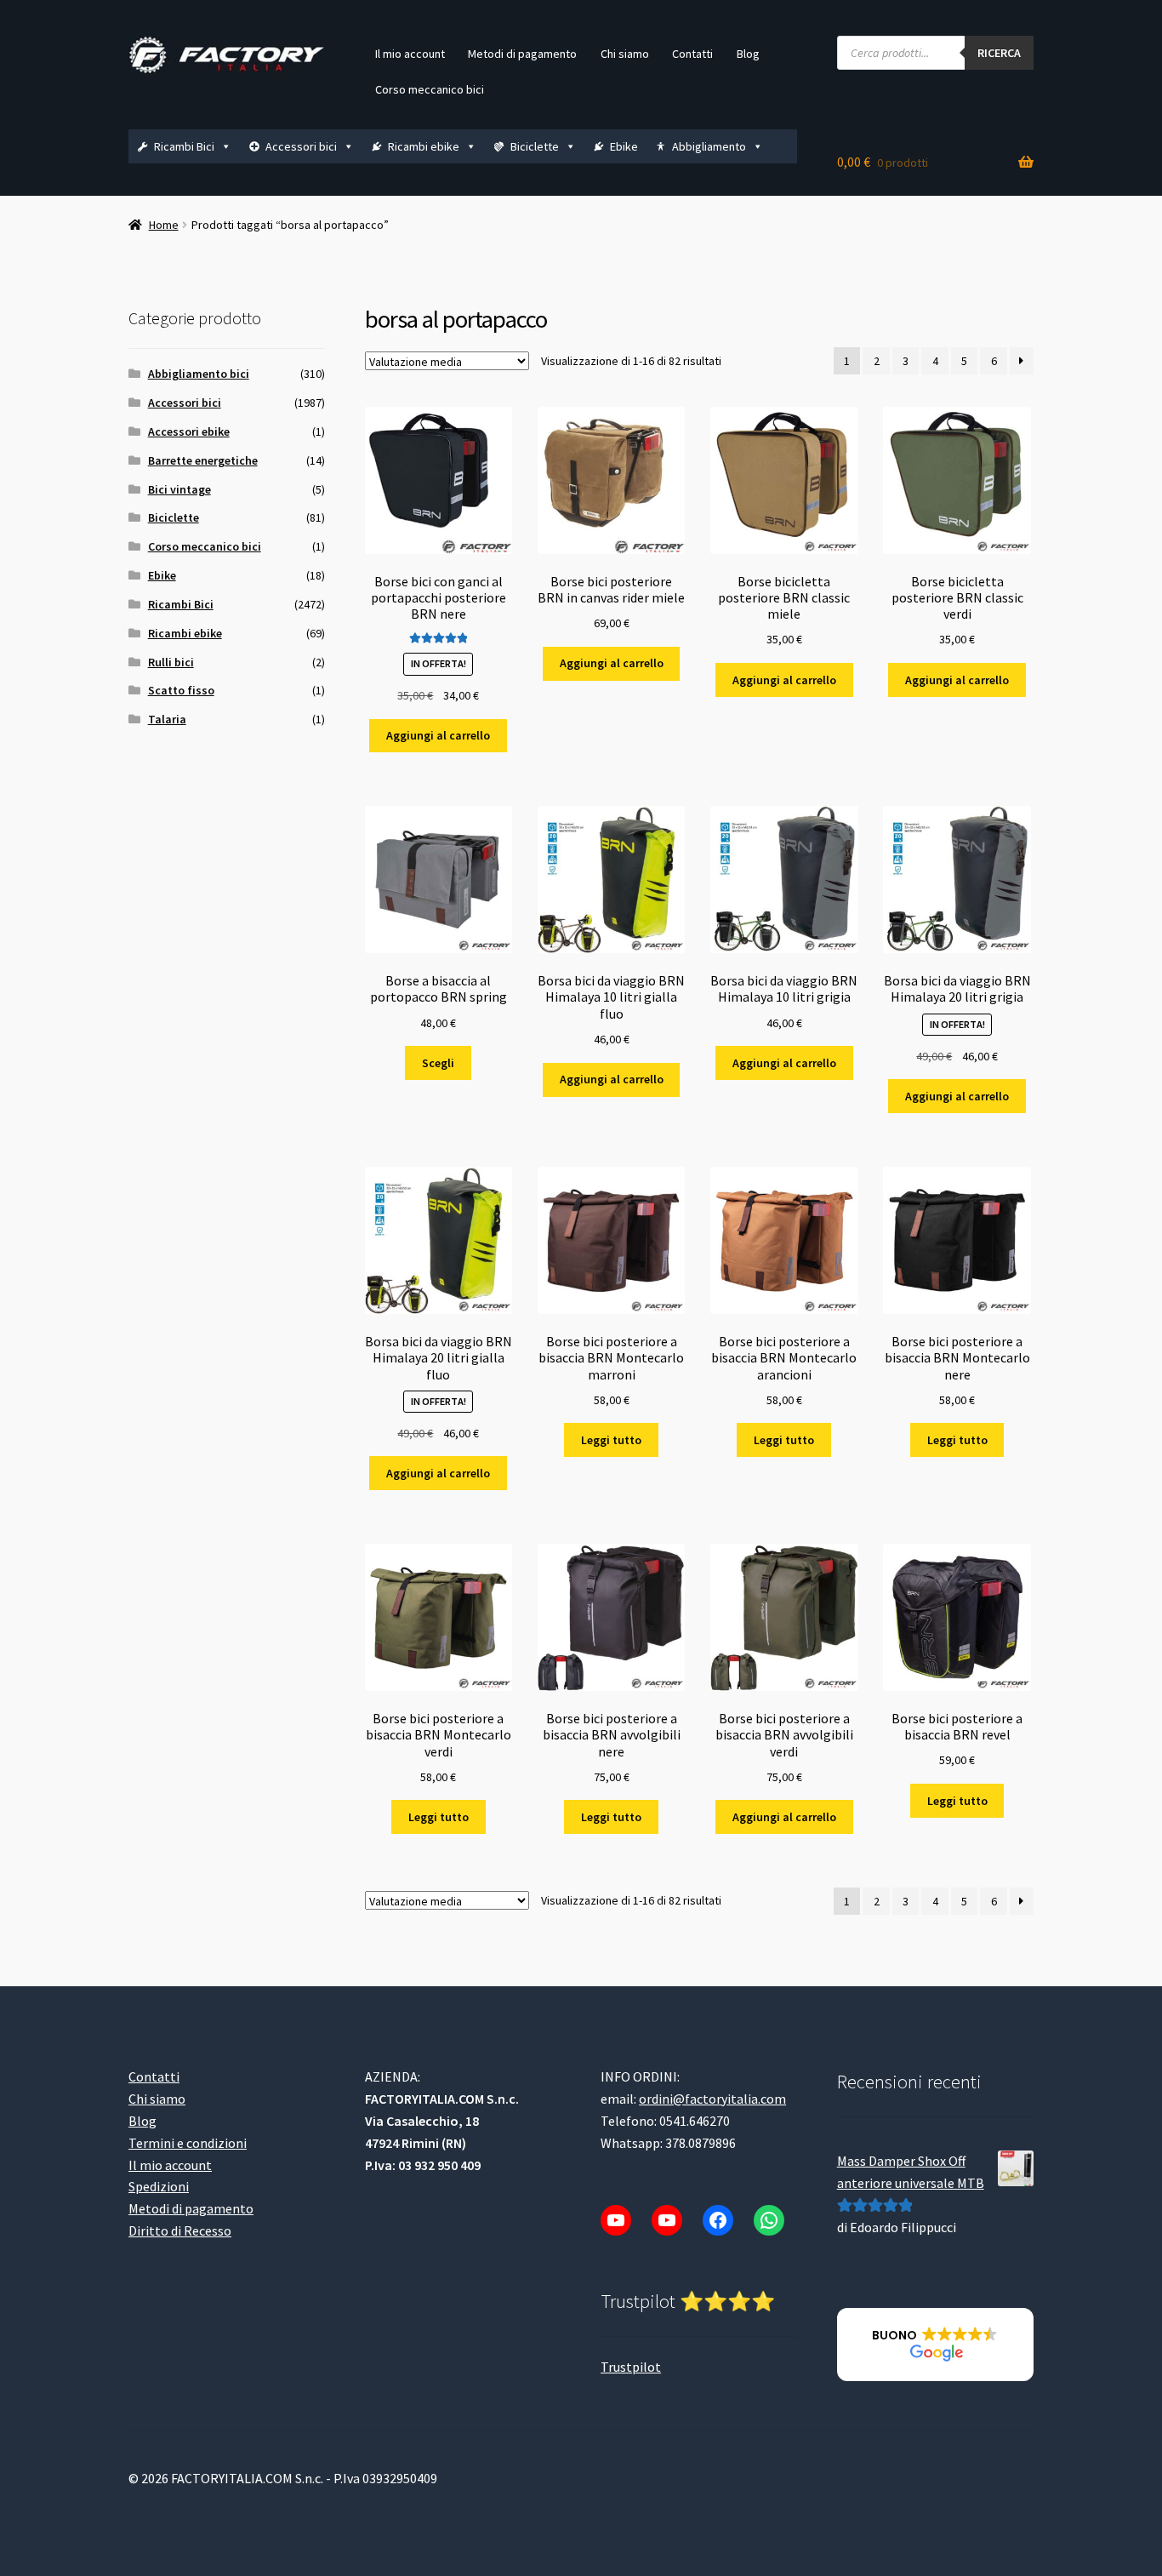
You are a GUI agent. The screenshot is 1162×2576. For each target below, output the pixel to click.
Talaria (167, 719)
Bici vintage (179, 489)
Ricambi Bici (184, 146)
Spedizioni (159, 2186)
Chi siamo (625, 54)
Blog (748, 54)
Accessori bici (301, 146)
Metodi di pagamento (522, 54)
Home (164, 225)
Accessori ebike (189, 431)
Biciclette (535, 146)
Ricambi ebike (424, 146)
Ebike (624, 146)
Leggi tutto (611, 1440)
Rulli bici (171, 662)
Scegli (438, 1063)
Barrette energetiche (203, 460)
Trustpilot (631, 2367)
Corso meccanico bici (430, 89)
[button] (935, 2345)
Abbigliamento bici (199, 374)
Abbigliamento (709, 146)
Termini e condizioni (188, 2143)
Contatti (692, 54)
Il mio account (410, 54)
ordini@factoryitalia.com (712, 2099)
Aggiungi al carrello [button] (438, 735)
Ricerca (999, 53)
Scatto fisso (181, 690)
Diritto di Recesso (180, 2230)
